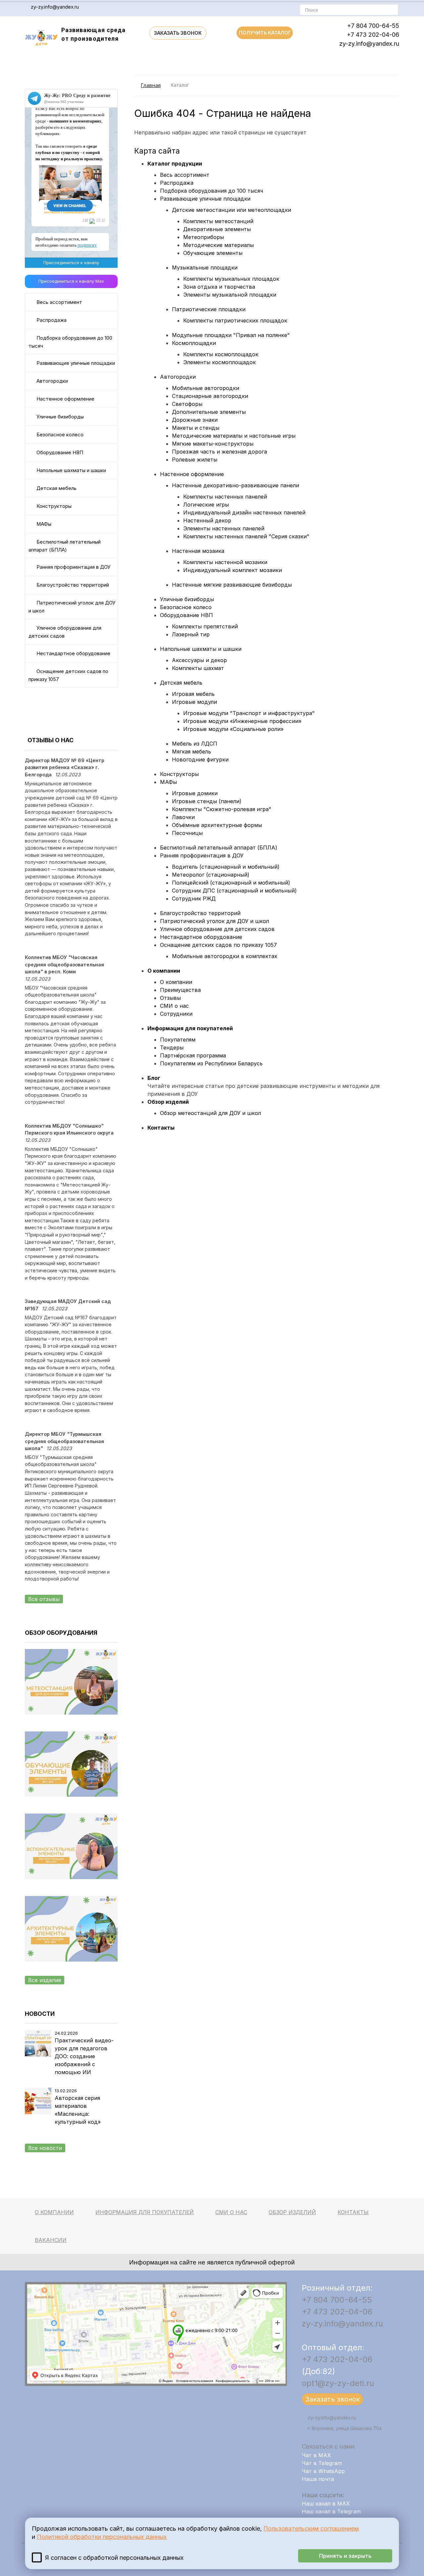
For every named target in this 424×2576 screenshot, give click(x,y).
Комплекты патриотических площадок (235, 320)
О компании (164, 971)
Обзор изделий (168, 1102)
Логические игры (206, 505)
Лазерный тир (191, 634)
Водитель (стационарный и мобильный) (226, 867)
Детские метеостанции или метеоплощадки (232, 210)
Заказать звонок (178, 33)
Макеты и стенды (196, 428)
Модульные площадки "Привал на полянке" (231, 335)
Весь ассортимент (59, 302)
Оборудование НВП (60, 453)
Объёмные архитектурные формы (217, 825)
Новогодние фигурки (200, 759)
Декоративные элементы (217, 229)
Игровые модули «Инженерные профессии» (242, 721)
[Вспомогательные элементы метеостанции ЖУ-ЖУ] (71, 1892)
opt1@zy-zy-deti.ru (338, 2383)
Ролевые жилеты (195, 460)
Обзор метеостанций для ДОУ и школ (211, 1113)
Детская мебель (56, 488)
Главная (151, 85)
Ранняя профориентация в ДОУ (73, 567)
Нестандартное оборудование (73, 654)
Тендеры (172, 1047)
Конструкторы (54, 506)
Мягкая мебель (191, 752)
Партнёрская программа (193, 1055)
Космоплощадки (194, 343)
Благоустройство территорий (73, 585)
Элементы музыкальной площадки (230, 295)
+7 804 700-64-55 (373, 26)
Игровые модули (194, 702)
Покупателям (178, 1040)
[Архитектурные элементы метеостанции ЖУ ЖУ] (71, 1974)
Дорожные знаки (195, 420)
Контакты (161, 1128)
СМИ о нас (174, 1006)
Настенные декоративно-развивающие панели (236, 485)
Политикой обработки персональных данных (102, 2537)
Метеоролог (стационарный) (211, 875)
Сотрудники (176, 1014)
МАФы (44, 524)
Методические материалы (218, 245)
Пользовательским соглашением (311, 2528)
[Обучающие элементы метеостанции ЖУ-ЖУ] (71, 1810)
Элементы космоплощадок (219, 362)
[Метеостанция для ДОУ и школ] (71, 1727)
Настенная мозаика (198, 551)
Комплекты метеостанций (218, 221)
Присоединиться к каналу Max (71, 281)
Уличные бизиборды (60, 417)
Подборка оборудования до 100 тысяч (70, 342)
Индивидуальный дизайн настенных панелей (244, 512)
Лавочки (183, 817)
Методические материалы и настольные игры (234, 436)
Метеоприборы (204, 237)
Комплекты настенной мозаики (225, 562)
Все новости (45, 2148)
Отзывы (170, 998)
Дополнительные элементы (209, 412)
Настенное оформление (65, 399)
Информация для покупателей (190, 1028)
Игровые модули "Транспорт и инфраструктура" (249, 713)
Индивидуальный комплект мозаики (233, 570)
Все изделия (45, 1980)
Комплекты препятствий (205, 626)
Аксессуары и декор (199, 660)
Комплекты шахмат (198, 668)
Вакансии (51, 2240)
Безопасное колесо (60, 435)
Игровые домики (195, 793)
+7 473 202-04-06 (373, 35)
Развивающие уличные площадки (76, 363)
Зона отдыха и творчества (219, 287)
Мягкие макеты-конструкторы (213, 444)
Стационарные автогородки (210, 396)
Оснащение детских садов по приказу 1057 (68, 675)
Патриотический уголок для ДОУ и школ (72, 607)
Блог (154, 1078)
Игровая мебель (193, 694)
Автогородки (52, 381)
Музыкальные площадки (205, 267)
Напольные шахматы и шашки (71, 470)
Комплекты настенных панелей (225, 497)
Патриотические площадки (209, 309)
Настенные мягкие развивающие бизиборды (232, 585)
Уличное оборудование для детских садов (65, 632)
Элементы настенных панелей (224, 528)
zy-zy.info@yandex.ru (55, 7)
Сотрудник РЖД (194, 899)
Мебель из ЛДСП (195, 744)
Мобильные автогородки (206, 388)
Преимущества (180, 990)
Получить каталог (265, 33)
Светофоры (187, 404)
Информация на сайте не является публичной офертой (212, 2262)
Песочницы (187, 833)
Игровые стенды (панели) (207, 801)
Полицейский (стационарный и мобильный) (231, 883)
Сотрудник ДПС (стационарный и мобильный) (234, 891)
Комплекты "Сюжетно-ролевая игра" (222, 809)
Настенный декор (207, 520)
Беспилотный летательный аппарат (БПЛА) (65, 546)
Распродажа (52, 320)
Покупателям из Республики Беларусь (211, 1063)
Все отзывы (44, 1599)
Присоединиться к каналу (71, 263)
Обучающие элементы (213, 253)
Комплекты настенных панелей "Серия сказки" (246, 536)
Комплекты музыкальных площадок (231, 279)
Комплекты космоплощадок (221, 354)
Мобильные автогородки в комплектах (225, 956)
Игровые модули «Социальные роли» (233, 729)
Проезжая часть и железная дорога (219, 452)
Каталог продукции (175, 164)
